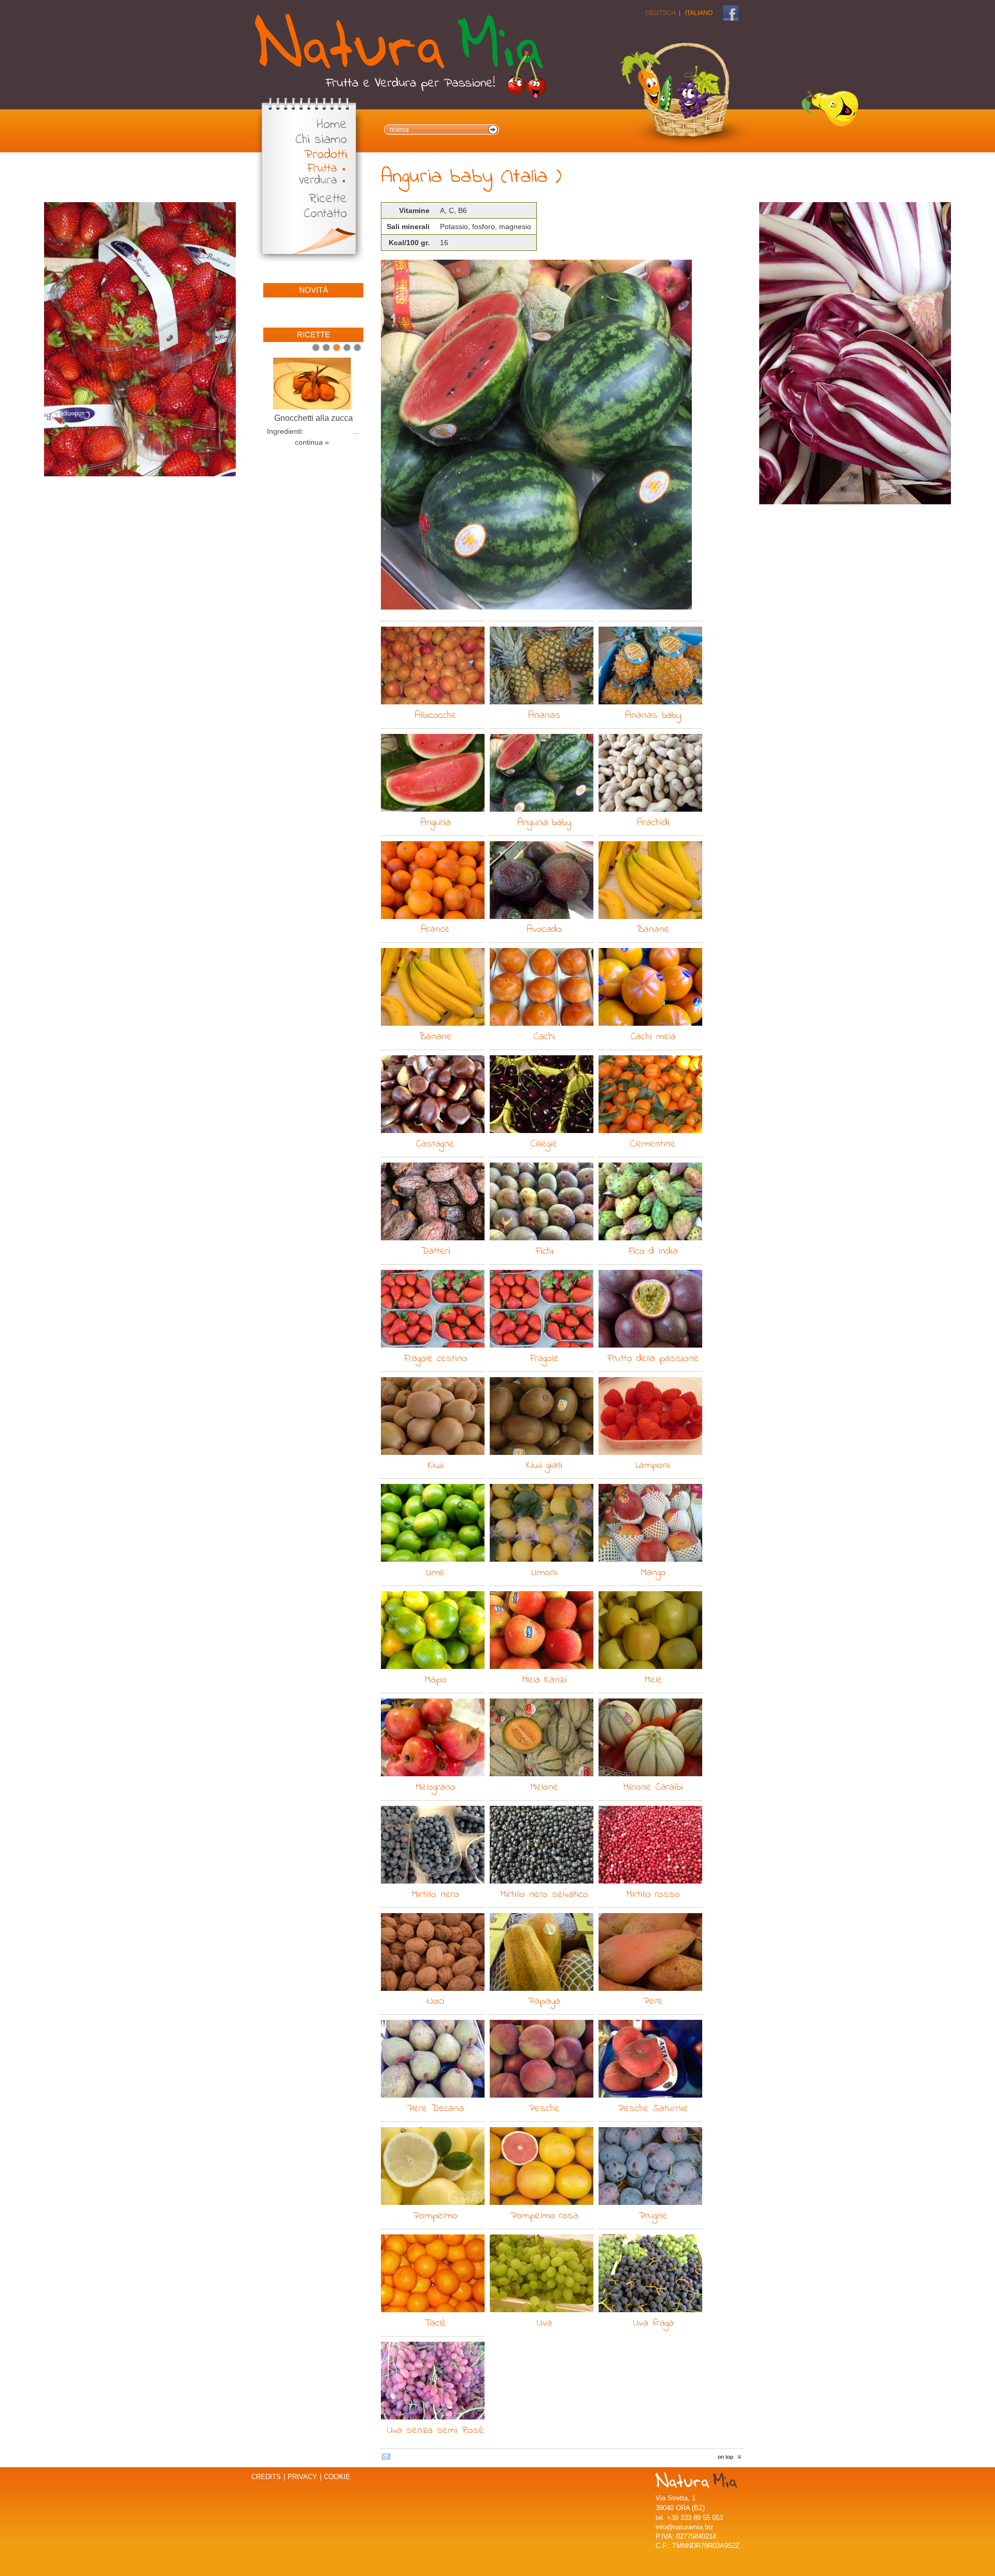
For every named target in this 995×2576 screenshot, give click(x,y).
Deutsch (660, 13)
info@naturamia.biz (685, 2527)
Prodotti (326, 155)
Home (332, 125)
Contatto (325, 214)
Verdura (318, 181)
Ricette (328, 199)
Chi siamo (321, 140)
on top (726, 2457)
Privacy (302, 2477)
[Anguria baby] (536, 435)
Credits (266, 2477)
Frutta (322, 169)
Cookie (337, 2477)
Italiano (699, 13)
